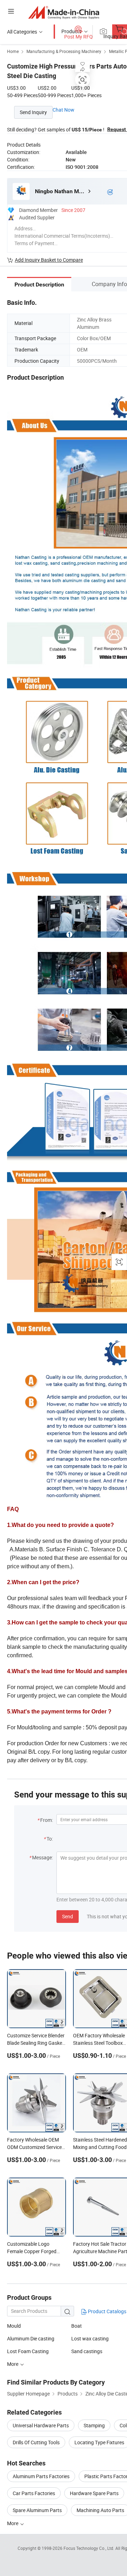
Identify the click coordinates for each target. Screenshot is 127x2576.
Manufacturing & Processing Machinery (64, 51)
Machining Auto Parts (100, 2510)
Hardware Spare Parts (94, 2493)
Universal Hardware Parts (41, 2425)
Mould (14, 2326)
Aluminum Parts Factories (41, 2476)
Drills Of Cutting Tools (36, 2442)
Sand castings (87, 2351)
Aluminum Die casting (31, 2338)
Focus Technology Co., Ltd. (89, 2548)
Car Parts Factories (34, 2493)
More (13, 2523)
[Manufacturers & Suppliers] (64, 12)
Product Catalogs (107, 2311)
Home (13, 51)
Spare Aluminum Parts (37, 2510)
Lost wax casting (90, 2338)
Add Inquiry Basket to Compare (49, 260)
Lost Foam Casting (28, 2351)
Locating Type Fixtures (99, 2442)
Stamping (94, 2425)
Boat (77, 2326)
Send (68, 1916)
